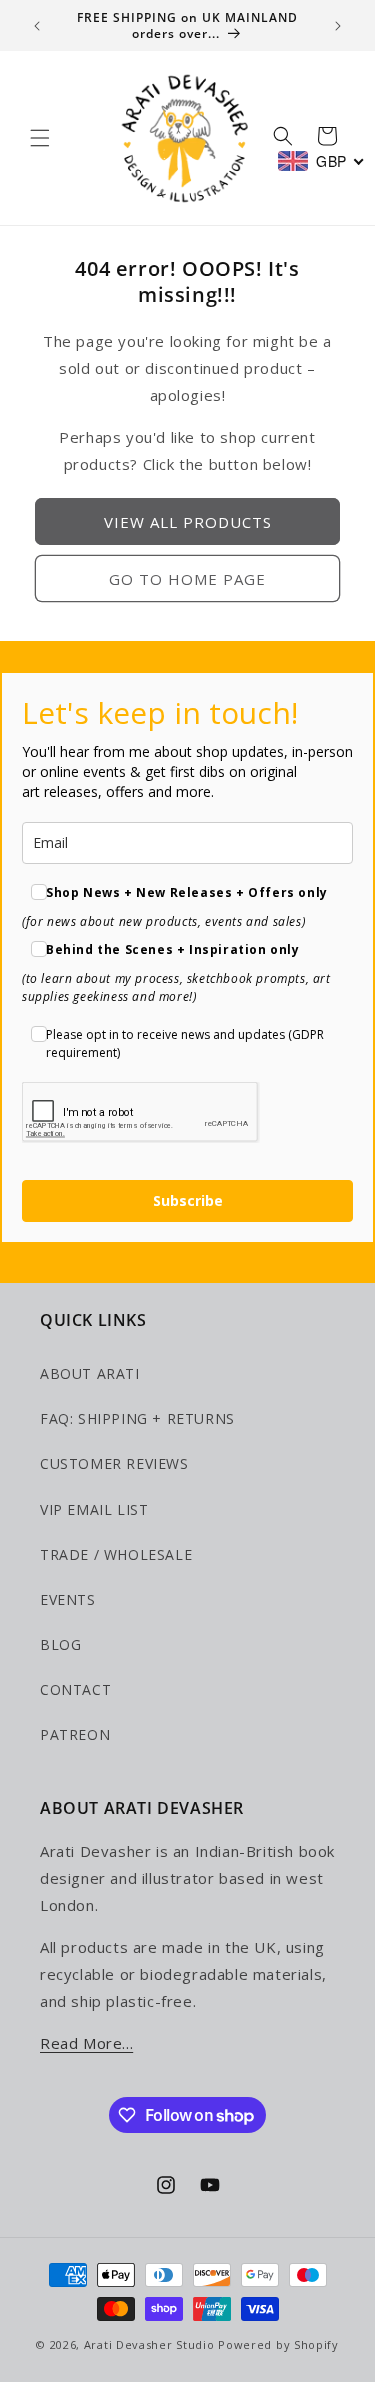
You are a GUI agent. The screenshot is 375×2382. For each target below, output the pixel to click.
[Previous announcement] (37, 26)
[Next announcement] (338, 26)
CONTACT (75, 1689)
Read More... (86, 2043)
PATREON (75, 1734)
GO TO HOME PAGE (187, 579)
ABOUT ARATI (90, 1373)
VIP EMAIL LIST (94, 1509)
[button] (40, 138)
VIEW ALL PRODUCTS (188, 522)
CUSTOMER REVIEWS (114, 1463)
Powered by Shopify (278, 2344)
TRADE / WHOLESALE (116, 1554)
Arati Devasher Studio (149, 2344)
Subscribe (188, 1200)
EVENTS (68, 1599)
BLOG (60, 1644)
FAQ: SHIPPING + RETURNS (137, 1418)
